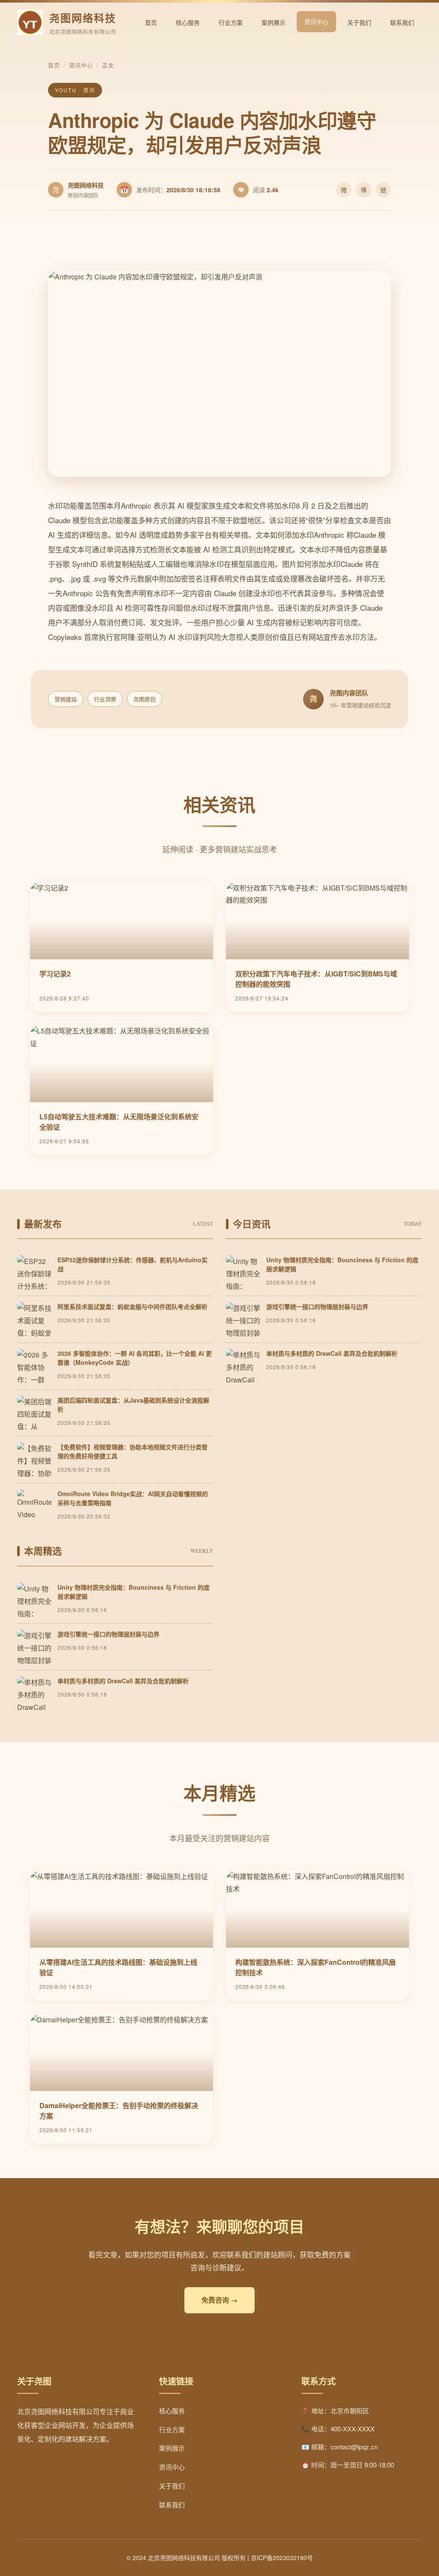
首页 (151, 22)
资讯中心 (316, 21)
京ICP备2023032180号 (282, 2558)
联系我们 (402, 22)
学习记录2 (55, 974)
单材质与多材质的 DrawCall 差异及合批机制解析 (332, 1353)
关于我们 (359, 22)
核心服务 (188, 22)
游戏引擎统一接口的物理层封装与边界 (317, 1306)
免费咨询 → (219, 2300)
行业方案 (231, 22)
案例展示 (274, 22)
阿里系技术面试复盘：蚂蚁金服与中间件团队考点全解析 (132, 1306)
